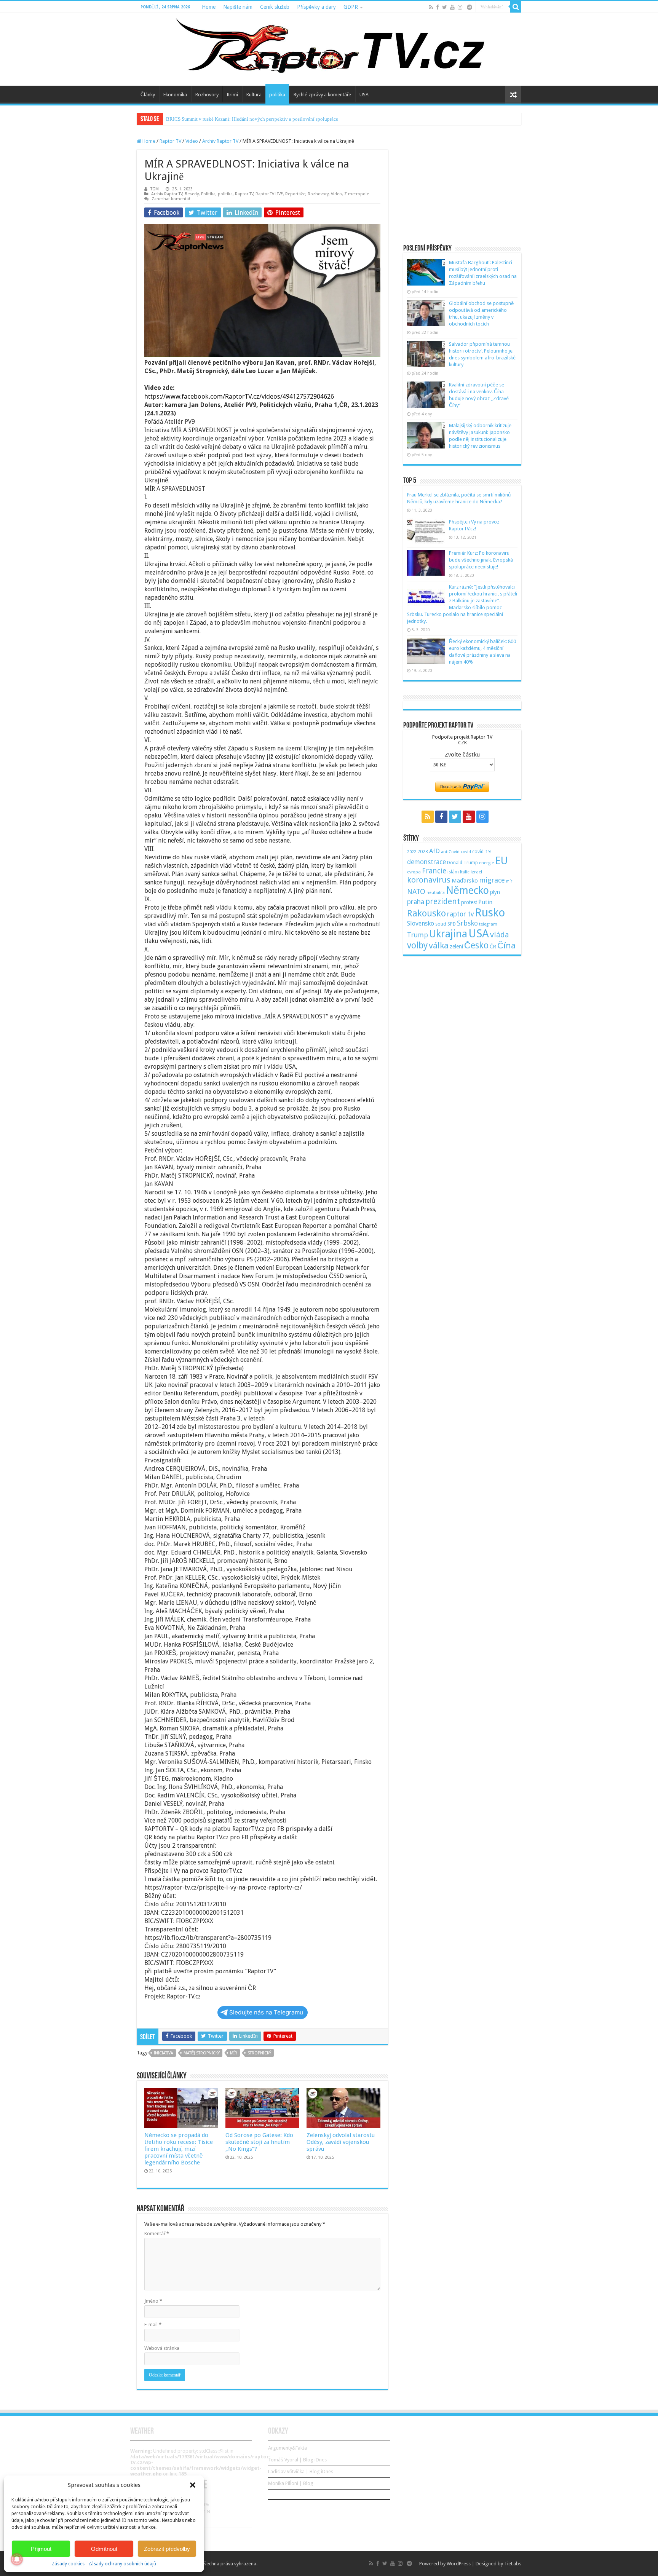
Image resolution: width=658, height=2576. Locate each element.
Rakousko (426, 913)
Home (209, 7)
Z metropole (357, 194)
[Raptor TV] (329, 49)
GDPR (351, 7)
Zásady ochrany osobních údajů (122, 2564)
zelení (456, 946)
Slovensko (421, 923)
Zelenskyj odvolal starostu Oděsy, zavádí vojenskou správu (341, 2142)
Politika (208, 194)
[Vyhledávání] (516, 7)
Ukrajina (448, 934)
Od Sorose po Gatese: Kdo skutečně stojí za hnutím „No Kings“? (259, 2142)
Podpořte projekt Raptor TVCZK (462, 740)
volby (417, 945)
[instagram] (460, 7)
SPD (452, 924)
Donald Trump (462, 863)
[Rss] (431, 7)
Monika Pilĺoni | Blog (291, 2483)
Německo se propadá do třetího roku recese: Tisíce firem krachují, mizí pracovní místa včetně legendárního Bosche (179, 2149)
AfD (434, 851)
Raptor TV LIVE (269, 194)
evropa (414, 872)
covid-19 (482, 851)
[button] (193, 2485)
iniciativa (164, 2053)
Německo (467, 890)
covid (466, 852)
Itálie (465, 872)
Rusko (490, 913)
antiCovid (450, 852)
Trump (418, 935)
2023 (423, 851)
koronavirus (429, 880)
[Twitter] (445, 7)
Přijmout (41, 2549)
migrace (492, 880)
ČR (493, 946)
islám (453, 872)
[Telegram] (470, 7)
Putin (485, 902)
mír (234, 2053)
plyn (495, 892)
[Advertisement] (462, 186)
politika (277, 95)
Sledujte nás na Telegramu (266, 2012)
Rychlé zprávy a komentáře (322, 95)
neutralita (436, 893)
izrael (476, 872)
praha (416, 902)
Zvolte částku (462, 755)
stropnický (259, 2053)
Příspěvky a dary (316, 7)
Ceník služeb (275, 7)
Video (192, 141)
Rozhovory (207, 95)
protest (469, 902)
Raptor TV (170, 141)
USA (364, 95)
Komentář (157, 2234)
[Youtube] (452, 7)
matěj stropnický (202, 2053)
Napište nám (238, 7)
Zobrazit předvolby (167, 2549)
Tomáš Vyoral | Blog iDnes (297, 2460)
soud (441, 924)
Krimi (232, 95)
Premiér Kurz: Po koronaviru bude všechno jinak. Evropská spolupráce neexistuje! (481, 560)
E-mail (153, 2325)
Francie (434, 871)
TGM (155, 189)
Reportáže (295, 194)
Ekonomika (175, 95)
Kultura (254, 95)
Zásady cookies (68, 2564)
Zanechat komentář (171, 199)
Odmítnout (104, 2549)
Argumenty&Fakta (287, 2448)
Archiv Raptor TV (220, 141)
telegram (488, 924)
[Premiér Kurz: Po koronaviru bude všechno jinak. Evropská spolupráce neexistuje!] (426, 563)
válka (439, 945)
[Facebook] (438, 7)
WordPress (459, 2564)
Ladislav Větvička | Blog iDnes (301, 2471)
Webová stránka (162, 2348)
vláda (500, 935)
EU (501, 861)
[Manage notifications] (17, 2559)
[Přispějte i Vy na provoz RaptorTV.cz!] (426, 531)
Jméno (153, 2301)
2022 (412, 852)
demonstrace (426, 862)
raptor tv (460, 914)
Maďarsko (465, 881)
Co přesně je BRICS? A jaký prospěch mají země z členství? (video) (235, 119)
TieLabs (513, 2564)
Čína (506, 945)
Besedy (192, 194)
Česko (476, 945)
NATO (416, 891)
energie (486, 863)
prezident (443, 901)
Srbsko (467, 923)
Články (148, 95)
